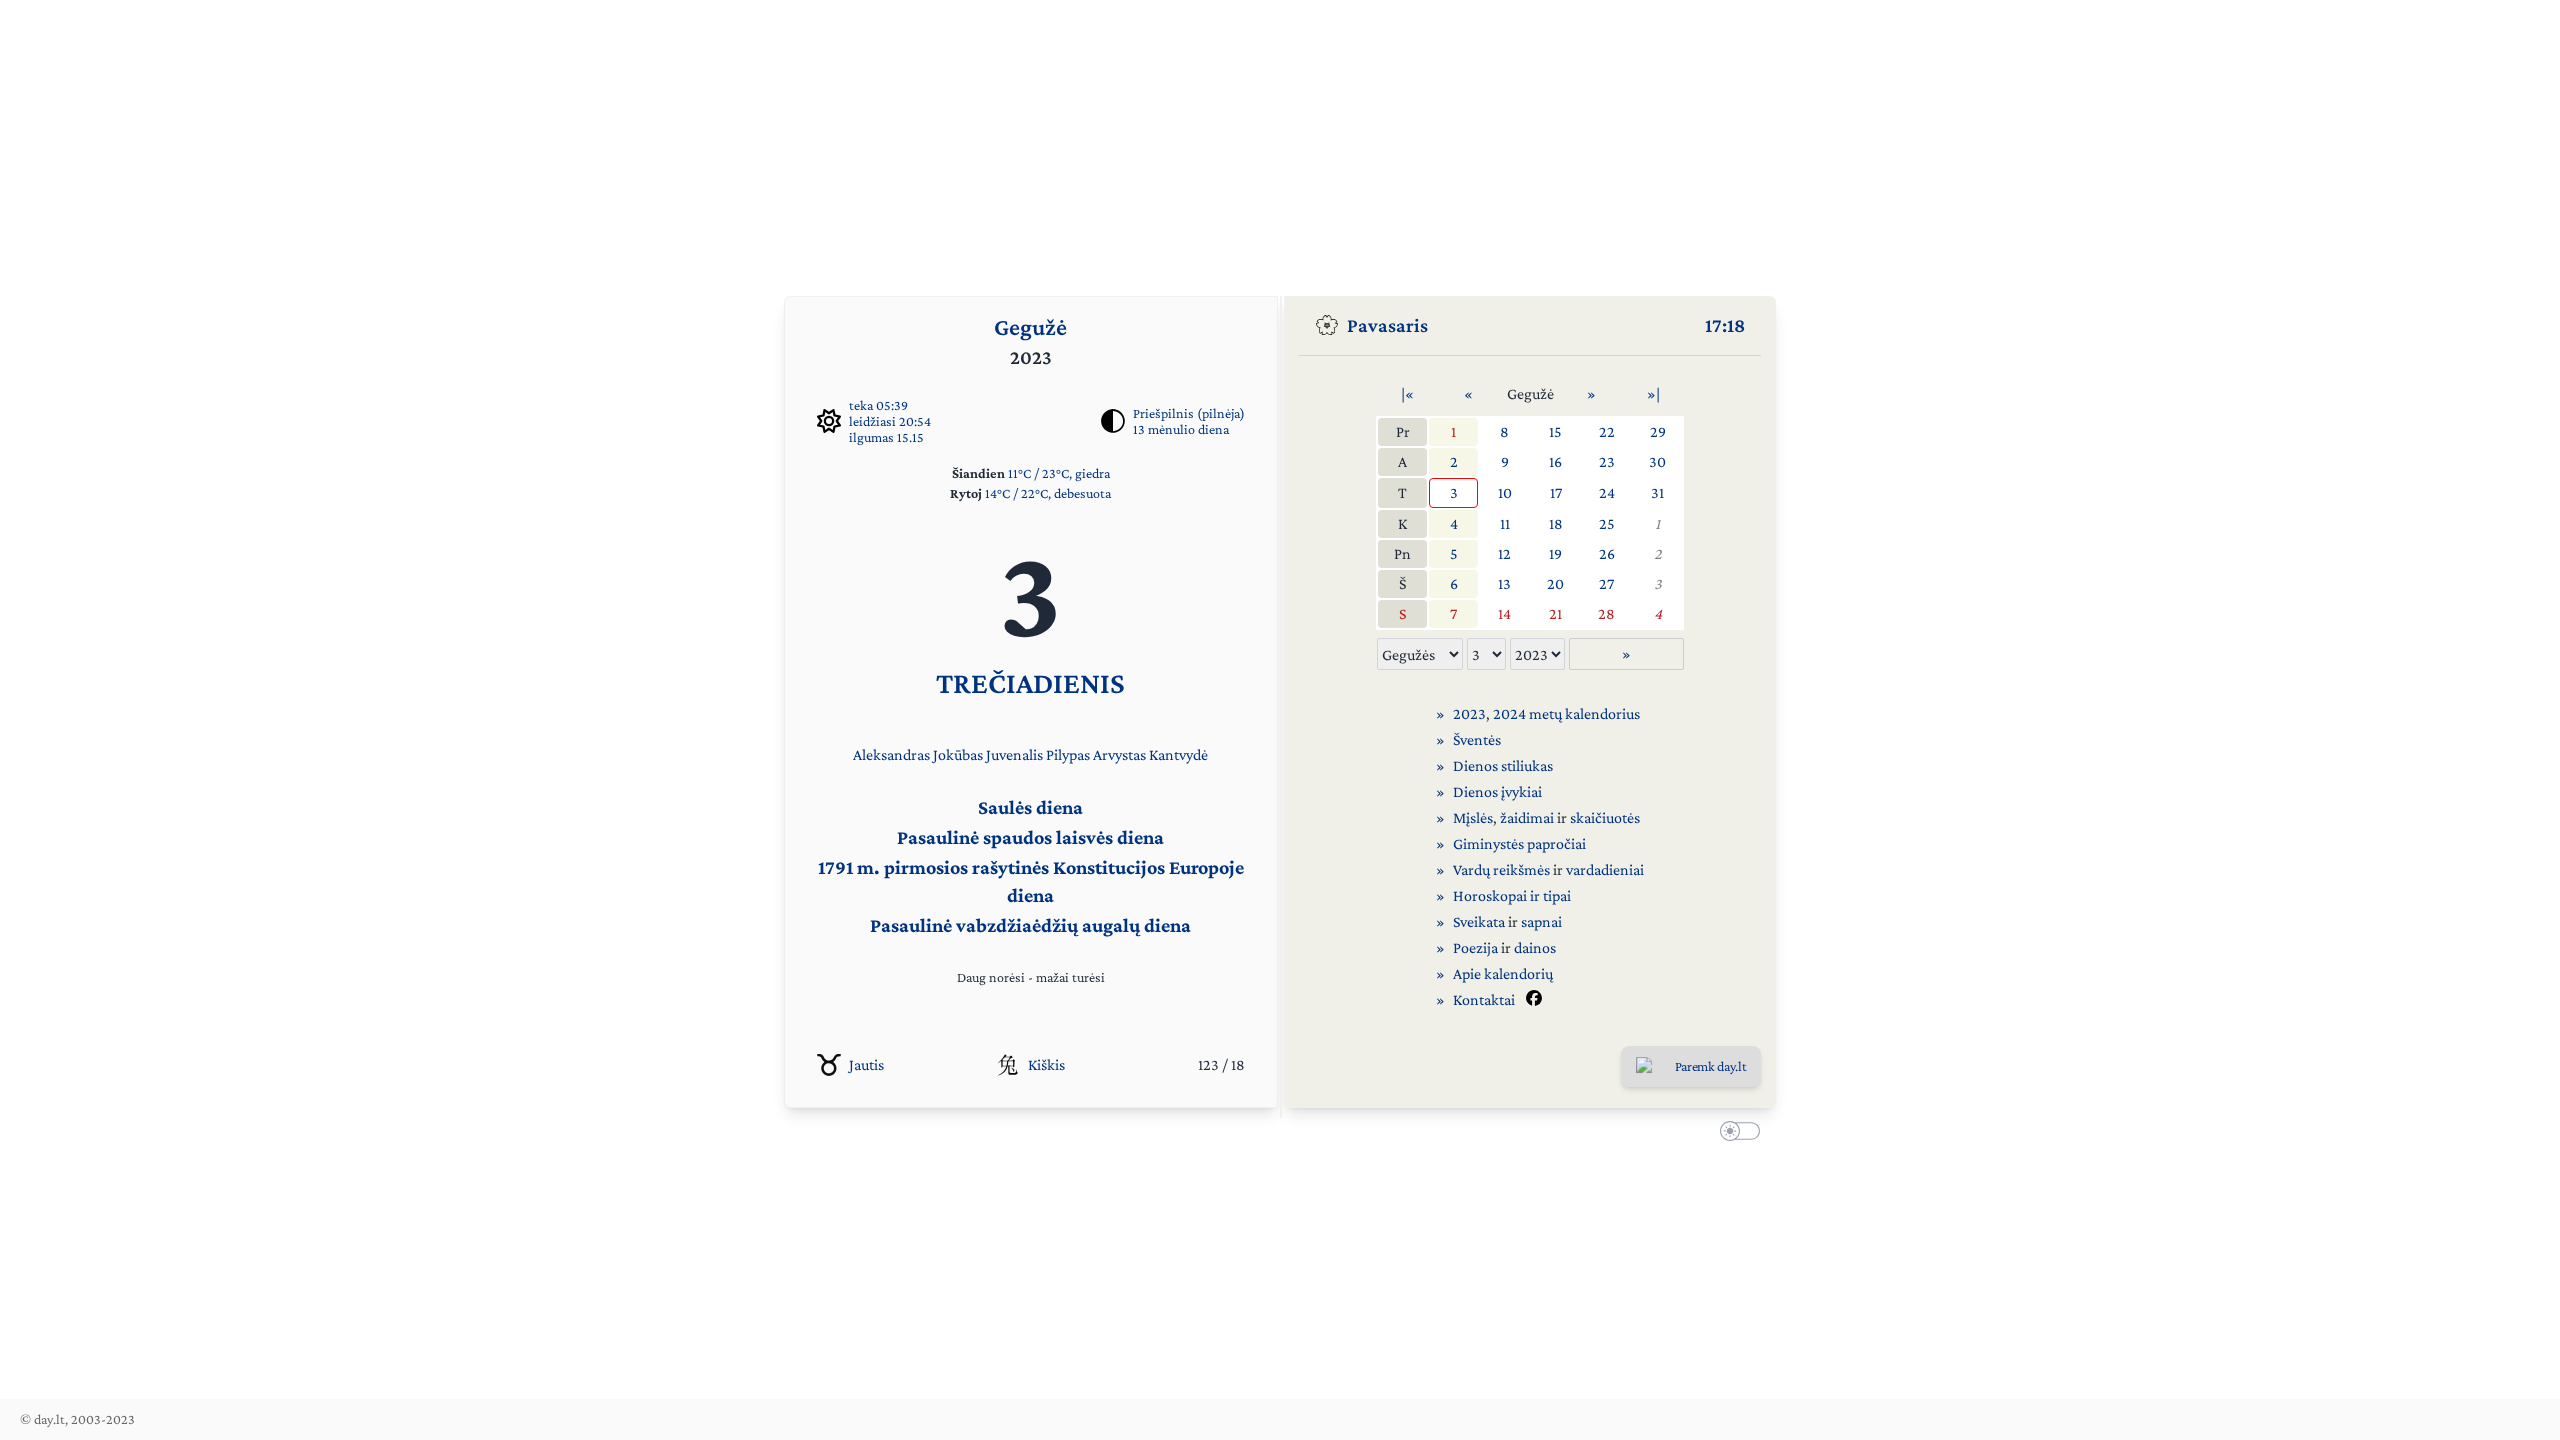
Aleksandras (891, 754)
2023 (1469, 713)
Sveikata (1479, 921)
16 (1555, 461)
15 (1555, 431)
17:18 (1725, 325)
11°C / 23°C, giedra (1059, 473)
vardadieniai (1605, 869)
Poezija (1475, 947)
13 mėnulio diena (1181, 429)
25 (1607, 523)
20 (1555, 583)
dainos (1535, 947)
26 (1607, 553)
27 (1606, 583)
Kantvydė (1178, 754)
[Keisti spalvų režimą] (1736, 1134)
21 (1555, 613)
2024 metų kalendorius (1566, 713)
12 (1504, 553)
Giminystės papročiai (1519, 843)
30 (1657, 461)
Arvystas (1119, 754)
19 (1555, 553)
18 (1556, 523)
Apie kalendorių (1503, 973)
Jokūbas (958, 754)
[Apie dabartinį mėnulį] (1113, 421)
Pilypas (1068, 754)
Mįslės (1473, 817)
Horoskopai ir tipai (1512, 895)
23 (1607, 461)
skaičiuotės (1605, 817)
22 (1607, 431)
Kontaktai (1484, 999)
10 (1505, 492)
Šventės (1477, 739)
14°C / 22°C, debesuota (1048, 493)
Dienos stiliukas (1503, 765)
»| (1653, 393)
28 (1606, 613)
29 (1658, 431)
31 (1657, 492)
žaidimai (1527, 817)
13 (1504, 583)
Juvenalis (1014, 754)
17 (1556, 492)
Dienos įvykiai (1497, 791)
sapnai (1541, 921)
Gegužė (1030, 326)
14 (1504, 613)
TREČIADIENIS (1030, 682)
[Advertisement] (1280, 140)
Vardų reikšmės (1501, 869)
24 (1607, 492)
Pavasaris (1387, 325)
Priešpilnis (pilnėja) (1189, 413)
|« (1407, 393)
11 (1505, 523)
